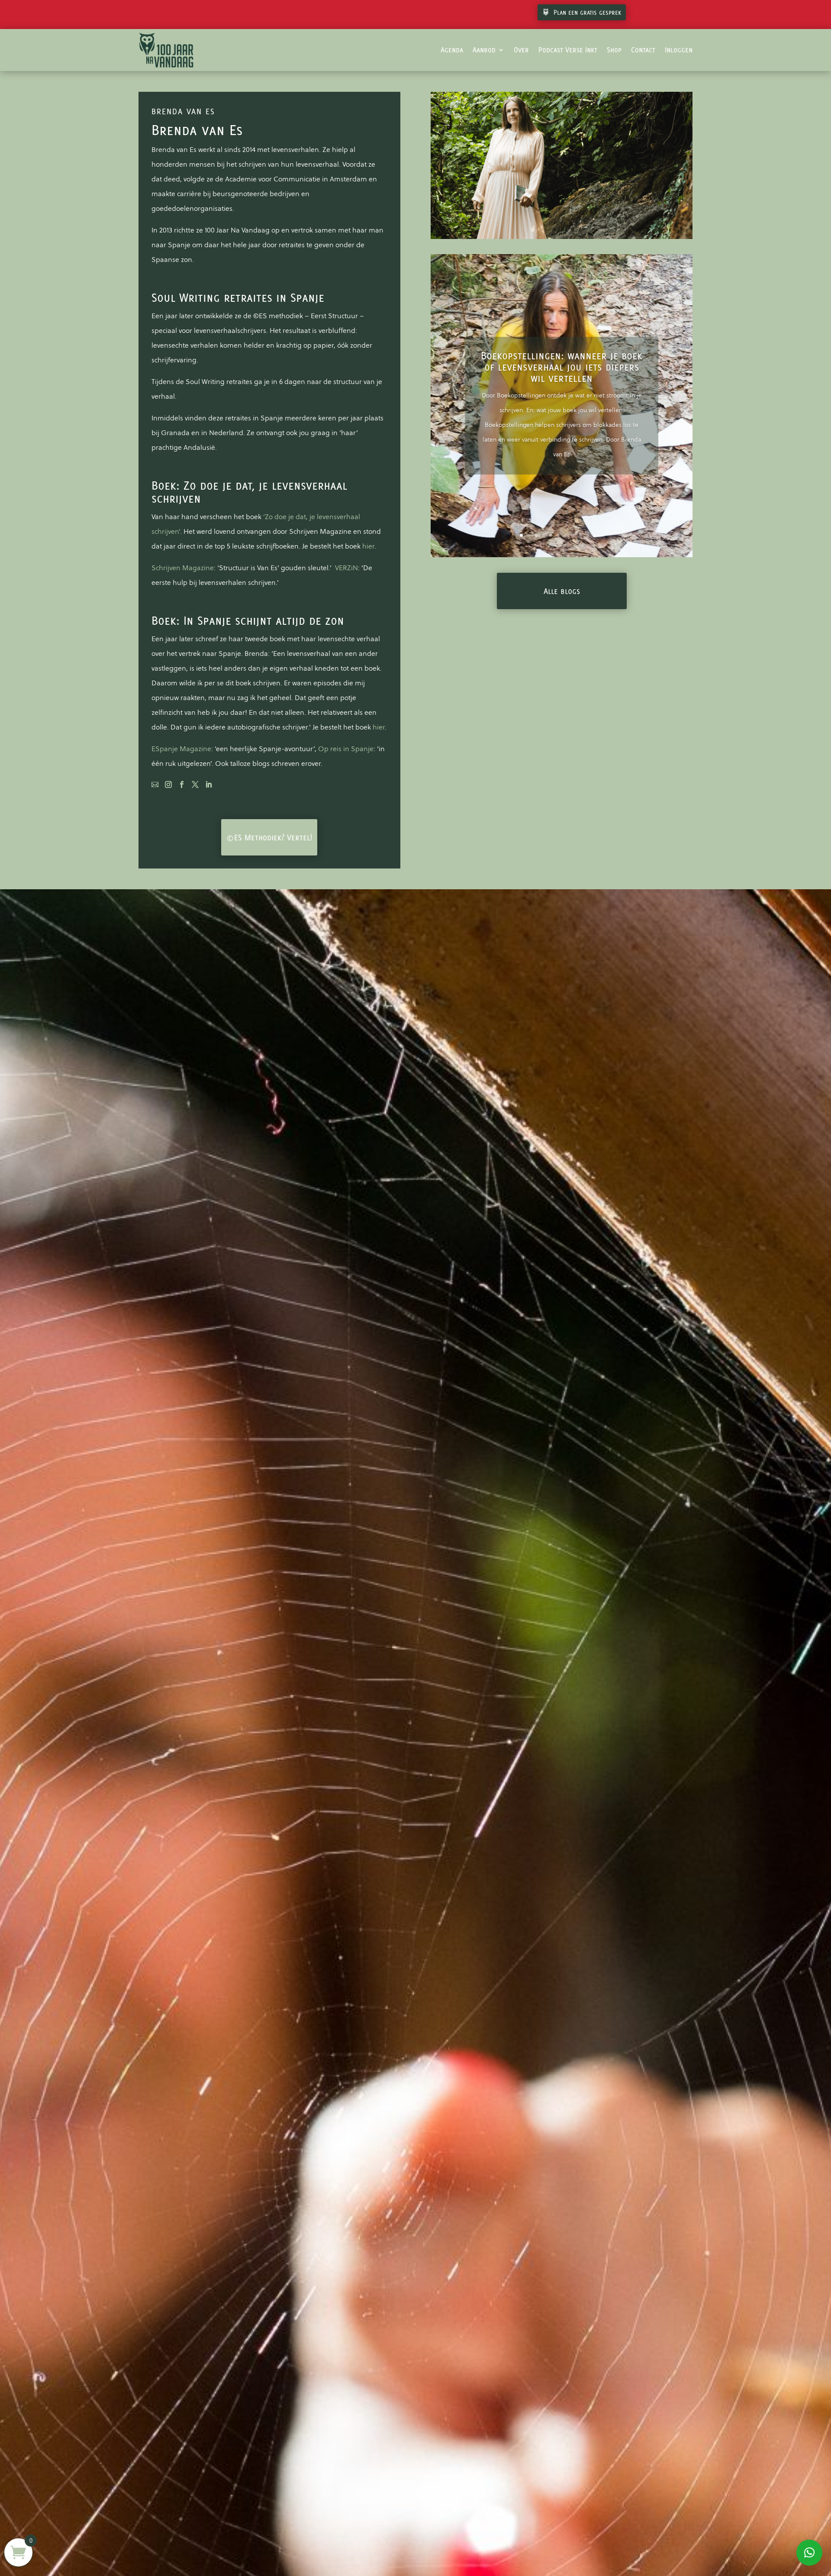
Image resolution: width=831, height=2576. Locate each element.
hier (368, 546)
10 (588, 535)
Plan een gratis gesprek (587, 12)
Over (521, 50)
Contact (643, 50)
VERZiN (346, 568)
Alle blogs (562, 591)
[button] (809, 2553)
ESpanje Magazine (181, 749)
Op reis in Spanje (346, 749)
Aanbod (484, 50)
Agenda (452, 50)
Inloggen (679, 50)
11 (595, 535)
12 (602, 535)
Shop (614, 50)
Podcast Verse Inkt (568, 50)
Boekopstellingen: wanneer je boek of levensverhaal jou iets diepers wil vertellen (562, 367)
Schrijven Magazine (183, 568)
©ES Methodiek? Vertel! (269, 837)
